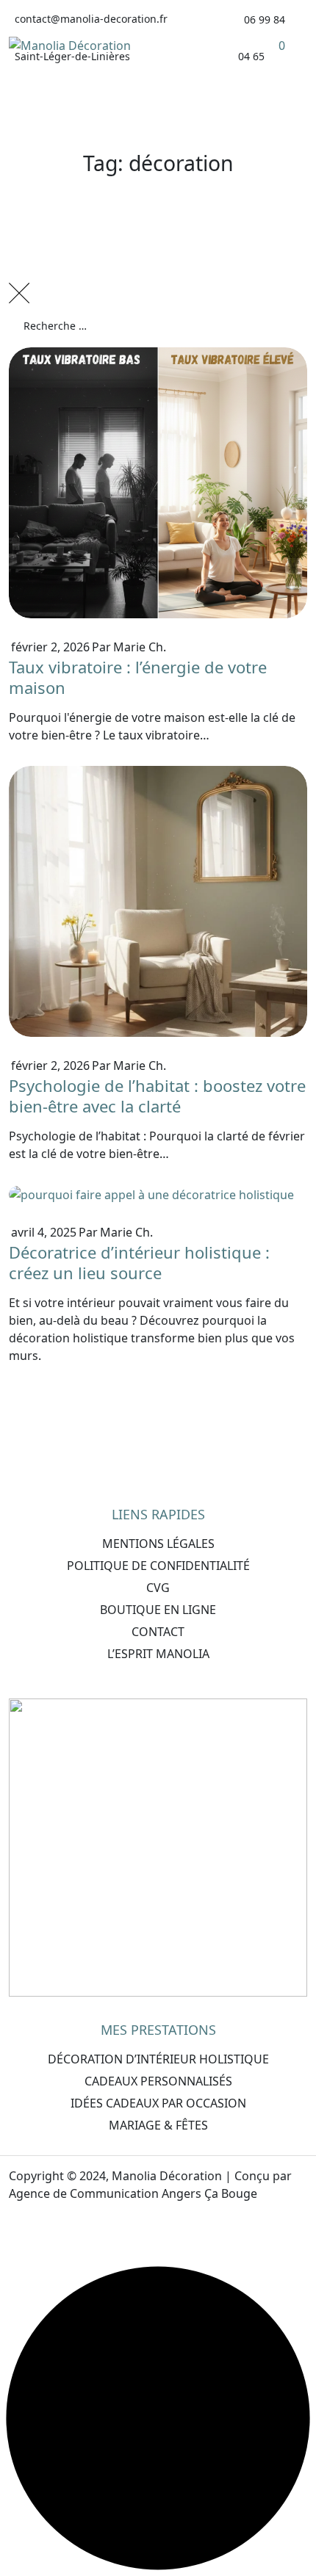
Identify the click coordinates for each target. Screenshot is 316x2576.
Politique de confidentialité (158, 1566)
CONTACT (158, 1632)
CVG (158, 1588)
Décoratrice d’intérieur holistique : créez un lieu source (139, 1262)
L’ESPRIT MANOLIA (158, 1654)
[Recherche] (290, 369)
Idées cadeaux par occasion (158, 2103)
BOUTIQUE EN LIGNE (158, 1610)
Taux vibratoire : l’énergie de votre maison (138, 677)
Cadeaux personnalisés (158, 2081)
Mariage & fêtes (158, 2125)
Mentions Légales (158, 1544)
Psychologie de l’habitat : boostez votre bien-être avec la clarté (157, 1096)
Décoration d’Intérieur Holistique (158, 2059)
